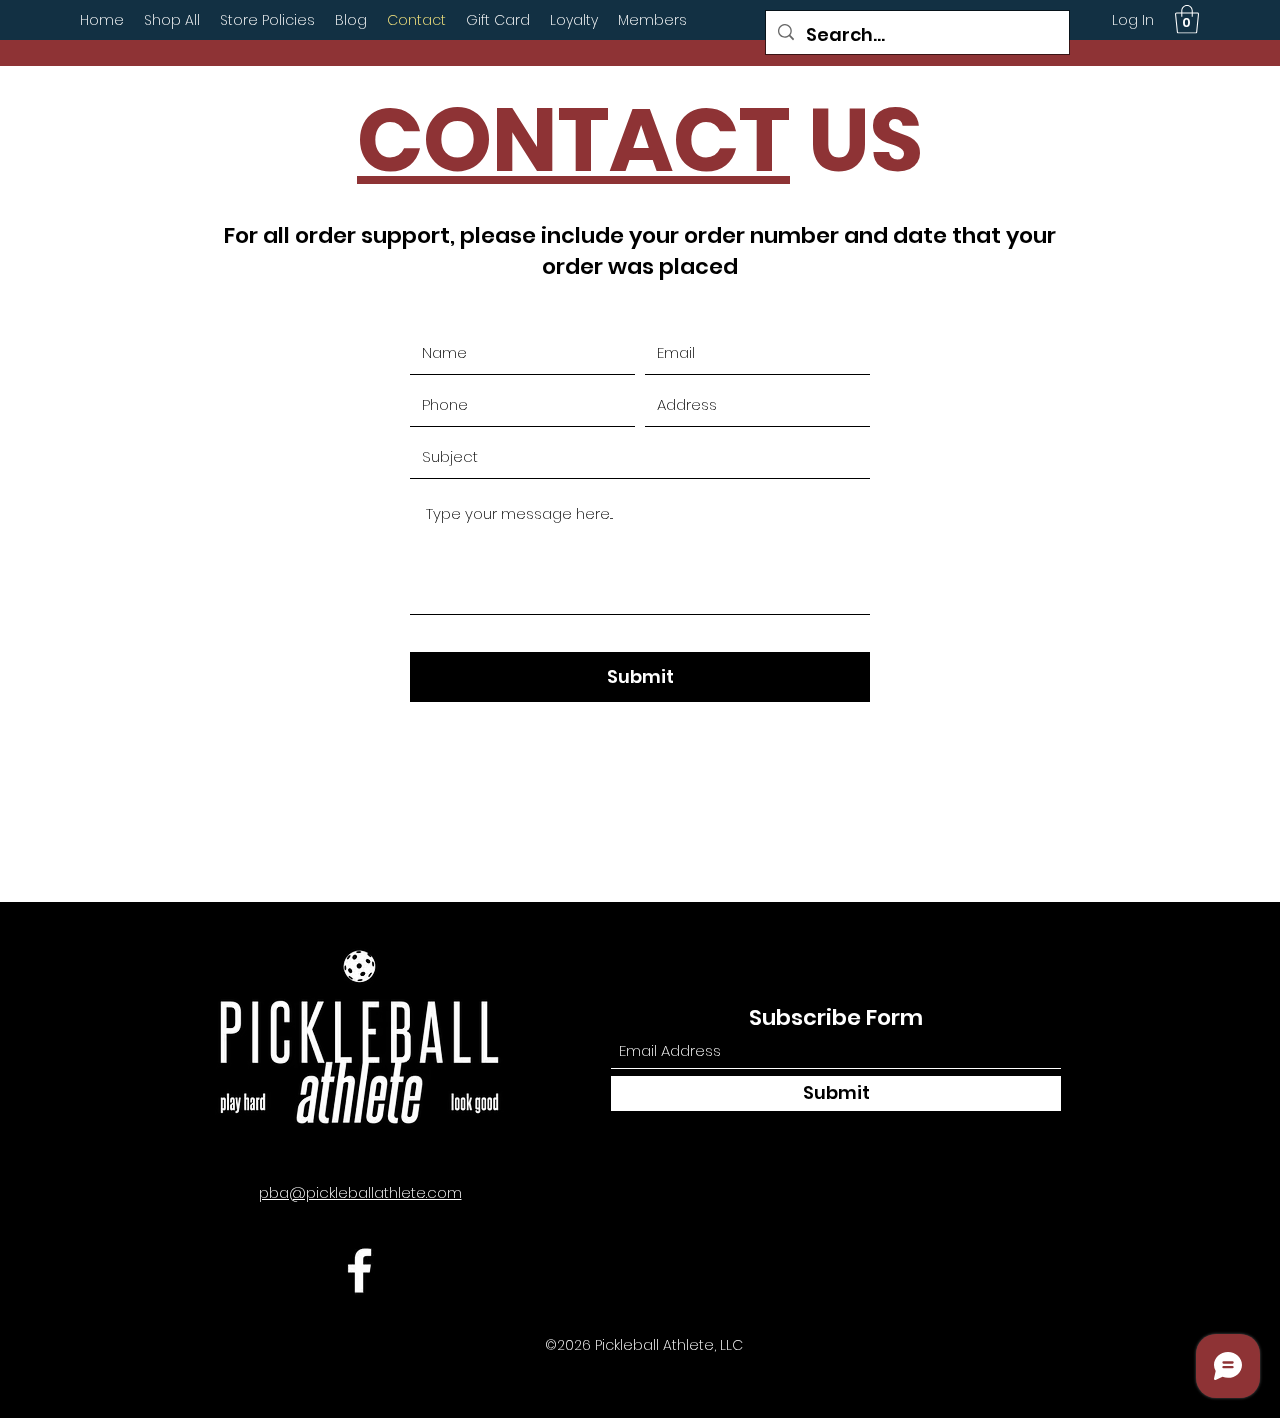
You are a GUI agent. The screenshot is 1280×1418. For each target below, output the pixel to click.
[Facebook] (359, 1270)
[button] (1187, 19)
